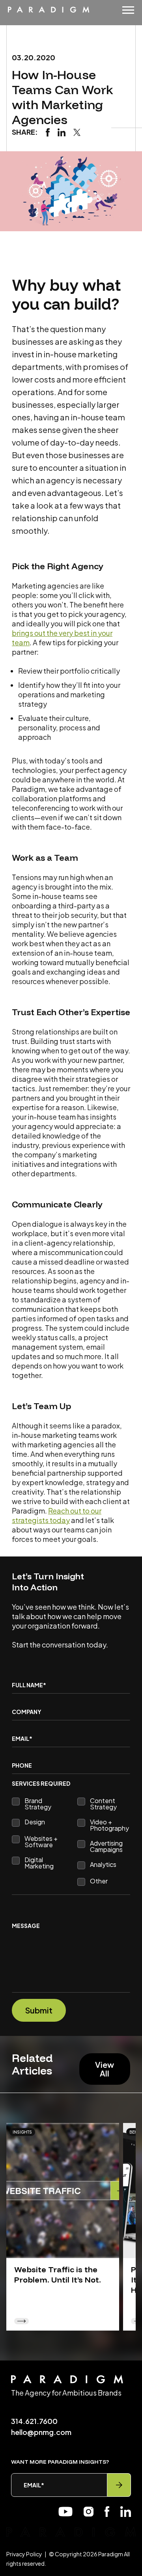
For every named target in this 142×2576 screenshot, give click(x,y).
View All (105, 2069)
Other (99, 1881)
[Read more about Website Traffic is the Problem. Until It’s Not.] (63, 2191)
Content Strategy (103, 1804)
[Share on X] (77, 131)
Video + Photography (109, 1825)
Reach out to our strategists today (57, 1515)
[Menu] (128, 10)
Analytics (103, 1865)
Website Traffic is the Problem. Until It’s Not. (58, 2274)
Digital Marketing (39, 1863)
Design (35, 1822)
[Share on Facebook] (48, 131)
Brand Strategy (38, 1804)
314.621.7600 (34, 2421)
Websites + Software (41, 1842)
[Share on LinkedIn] (62, 131)
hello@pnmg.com (41, 2432)
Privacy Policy (24, 2554)
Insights (22, 2132)
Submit (39, 2010)
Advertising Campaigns (106, 1846)
